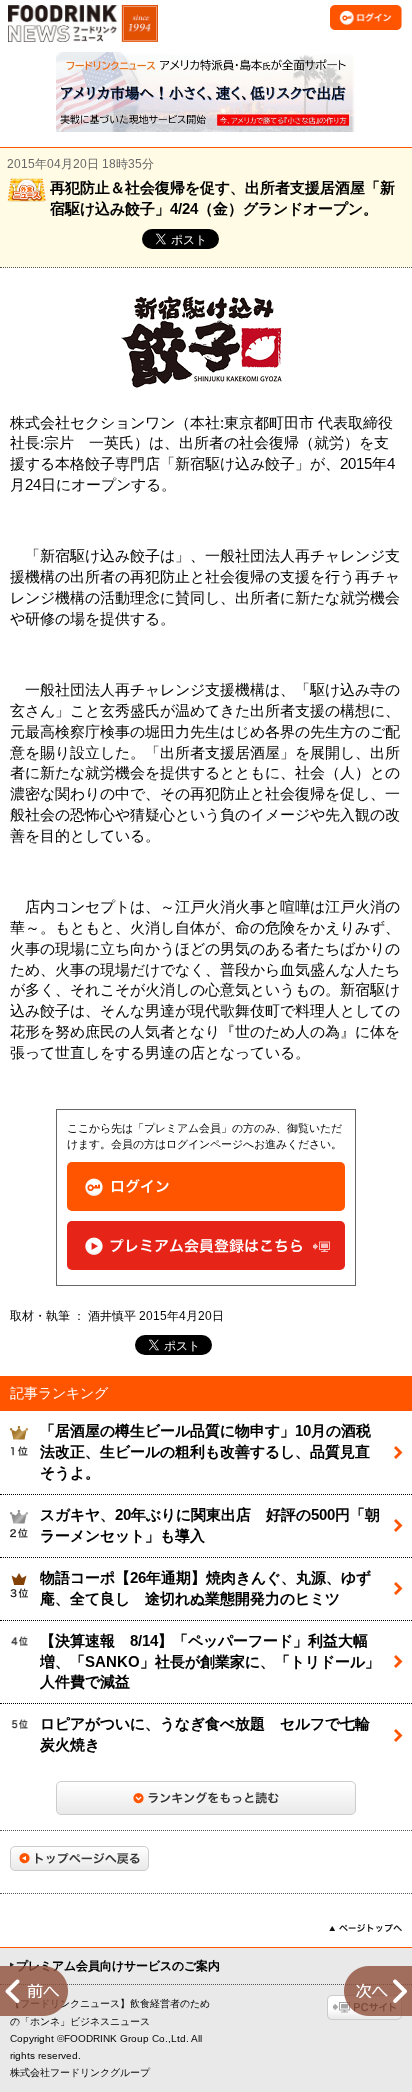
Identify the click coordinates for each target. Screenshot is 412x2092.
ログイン (206, 1186)
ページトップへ (365, 1928)
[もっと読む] (206, 1798)
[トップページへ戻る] (79, 1858)
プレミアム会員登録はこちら (206, 1245)
